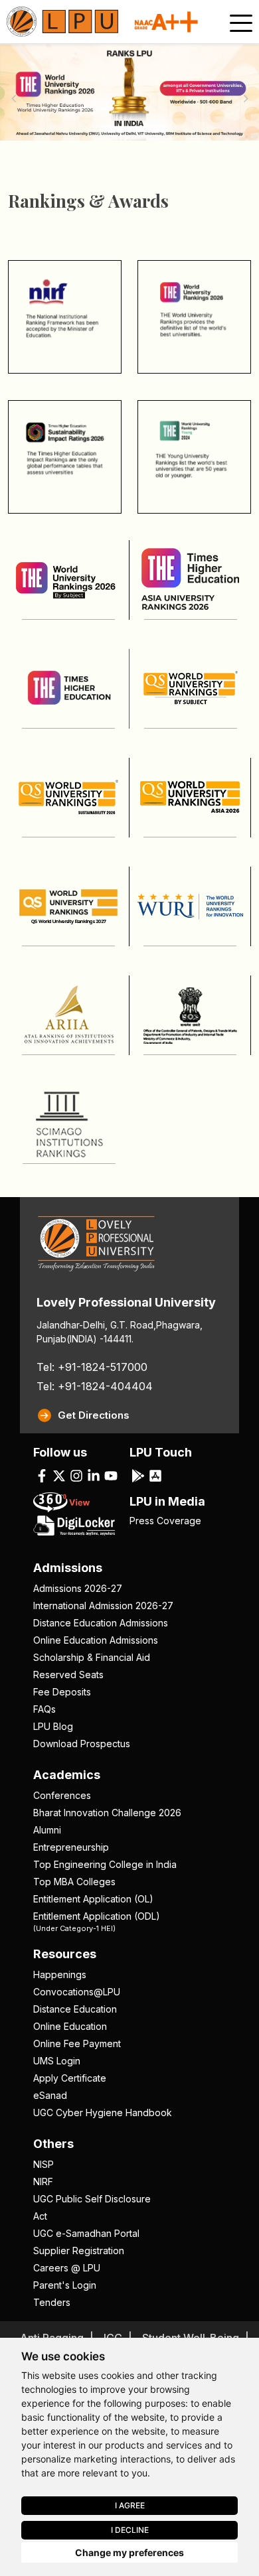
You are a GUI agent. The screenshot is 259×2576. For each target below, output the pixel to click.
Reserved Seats (68, 1675)
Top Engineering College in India (105, 1864)
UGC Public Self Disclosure (92, 2199)
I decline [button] (130, 2530)
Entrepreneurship (71, 1847)
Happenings (60, 1974)
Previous (13, 98)
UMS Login (57, 2061)
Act (40, 2216)
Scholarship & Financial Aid (92, 1657)
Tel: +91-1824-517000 (92, 1367)
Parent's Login (65, 2285)
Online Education (70, 2026)
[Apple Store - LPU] (155, 1475)
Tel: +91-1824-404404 (95, 1386)
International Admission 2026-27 (103, 1606)
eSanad (50, 2095)
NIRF (43, 2182)
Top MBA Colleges (74, 1882)
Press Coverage (165, 1521)
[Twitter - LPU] (59, 1475)
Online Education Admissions (96, 1640)
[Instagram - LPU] (76, 1475)
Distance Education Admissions (101, 1623)
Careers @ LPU (67, 2268)
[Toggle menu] (241, 23)
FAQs (44, 1709)
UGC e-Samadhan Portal (86, 2233)
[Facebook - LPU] (42, 1475)
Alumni (47, 1830)
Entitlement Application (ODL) (97, 1921)
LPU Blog (53, 1726)
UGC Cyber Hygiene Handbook (103, 2112)
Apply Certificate (70, 2078)
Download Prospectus (82, 1744)
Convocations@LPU (77, 1992)
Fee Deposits (62, 1692)
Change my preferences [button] (129, 2552)
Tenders (52, 2302)
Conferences (62, 1795)
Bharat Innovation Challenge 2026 (107, 1813)
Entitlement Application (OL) (93, 1899)
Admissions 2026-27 (78, 1588)
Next (246, 98)
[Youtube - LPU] (111, 1475)
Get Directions (94, 1415)
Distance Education (75, 2009)
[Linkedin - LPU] (94, 1475)
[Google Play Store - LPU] (138, 1475)
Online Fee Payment (77, 2043)
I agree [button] (130, 2505)
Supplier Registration (79, 2251)
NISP (43, 2164)
